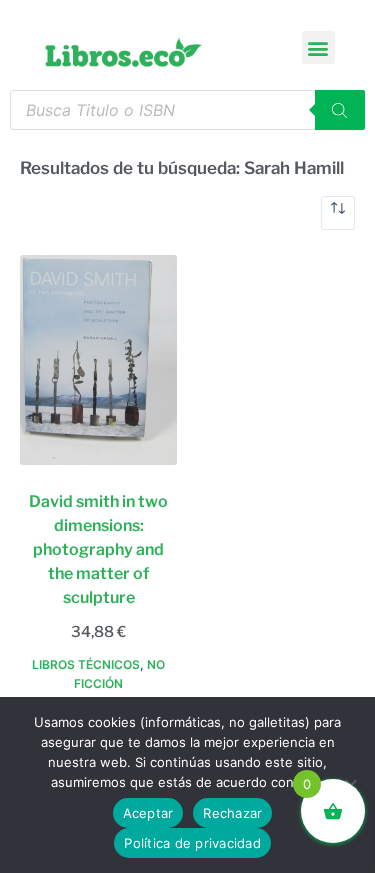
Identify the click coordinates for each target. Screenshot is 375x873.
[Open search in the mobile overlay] (187, 110)
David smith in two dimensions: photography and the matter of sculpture (98, 549)
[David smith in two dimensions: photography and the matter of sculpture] (98, 360)
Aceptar (148, 813)
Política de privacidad (192, 843)
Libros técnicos (86, 664)
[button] (318, 47)
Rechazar (232, 813)
